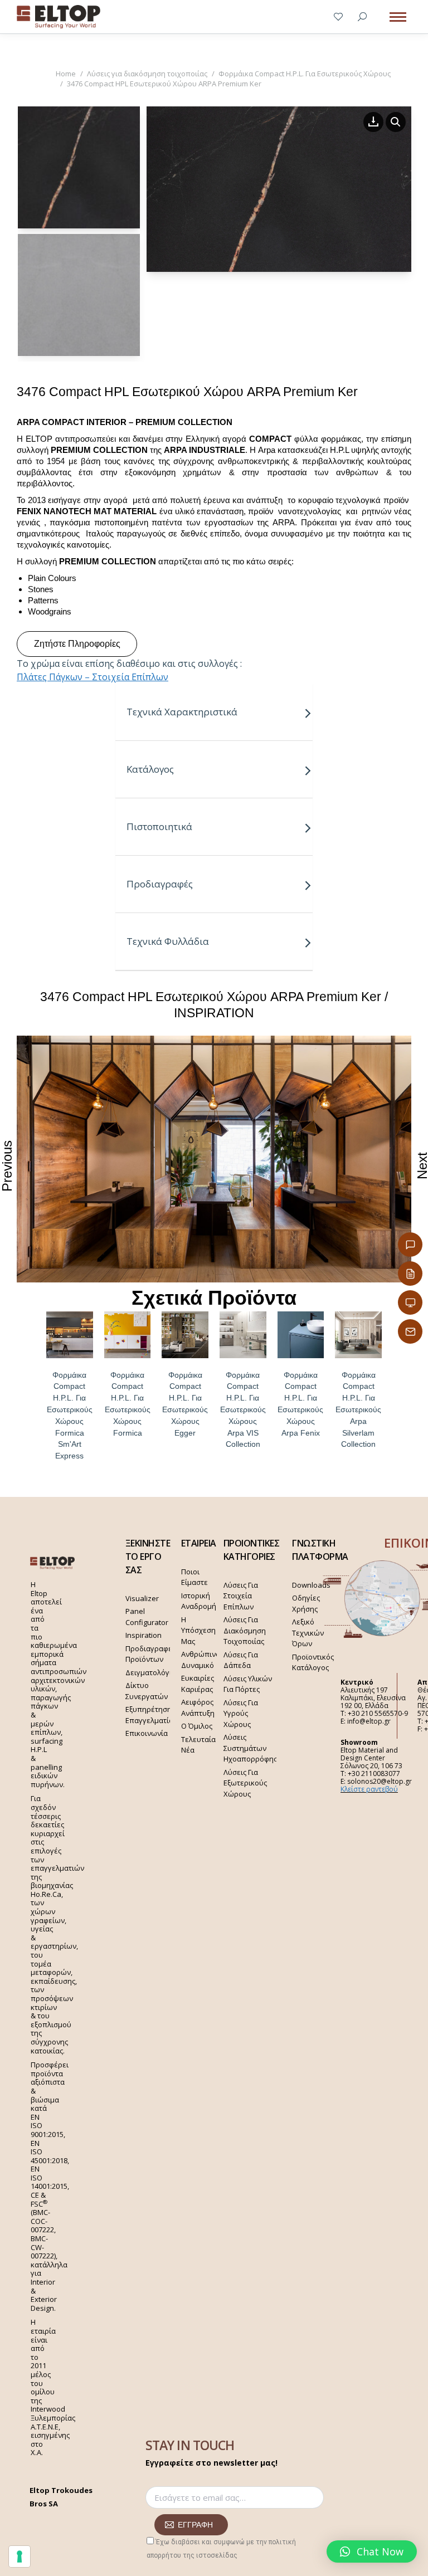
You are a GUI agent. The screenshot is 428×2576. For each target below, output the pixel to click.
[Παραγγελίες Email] (410, 1331)
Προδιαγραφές (160, 884)
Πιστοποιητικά (159, 826)
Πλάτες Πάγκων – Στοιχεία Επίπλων (93, 677)
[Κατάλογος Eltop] (410, 1274)
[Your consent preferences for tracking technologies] (20, 2557)
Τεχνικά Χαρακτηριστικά (182, 712)
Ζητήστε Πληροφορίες (77, 644)
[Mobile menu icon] (398, 17)
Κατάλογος (150, 769)
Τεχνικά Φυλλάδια (168, 941)
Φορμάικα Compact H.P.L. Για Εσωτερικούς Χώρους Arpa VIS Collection (243, 1410)
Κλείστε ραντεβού (369, 1789)
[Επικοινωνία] (410, 1245)
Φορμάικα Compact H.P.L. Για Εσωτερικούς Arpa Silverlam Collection (358, 1410)
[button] (372, 2551)
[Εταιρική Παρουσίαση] (410, 1302)
